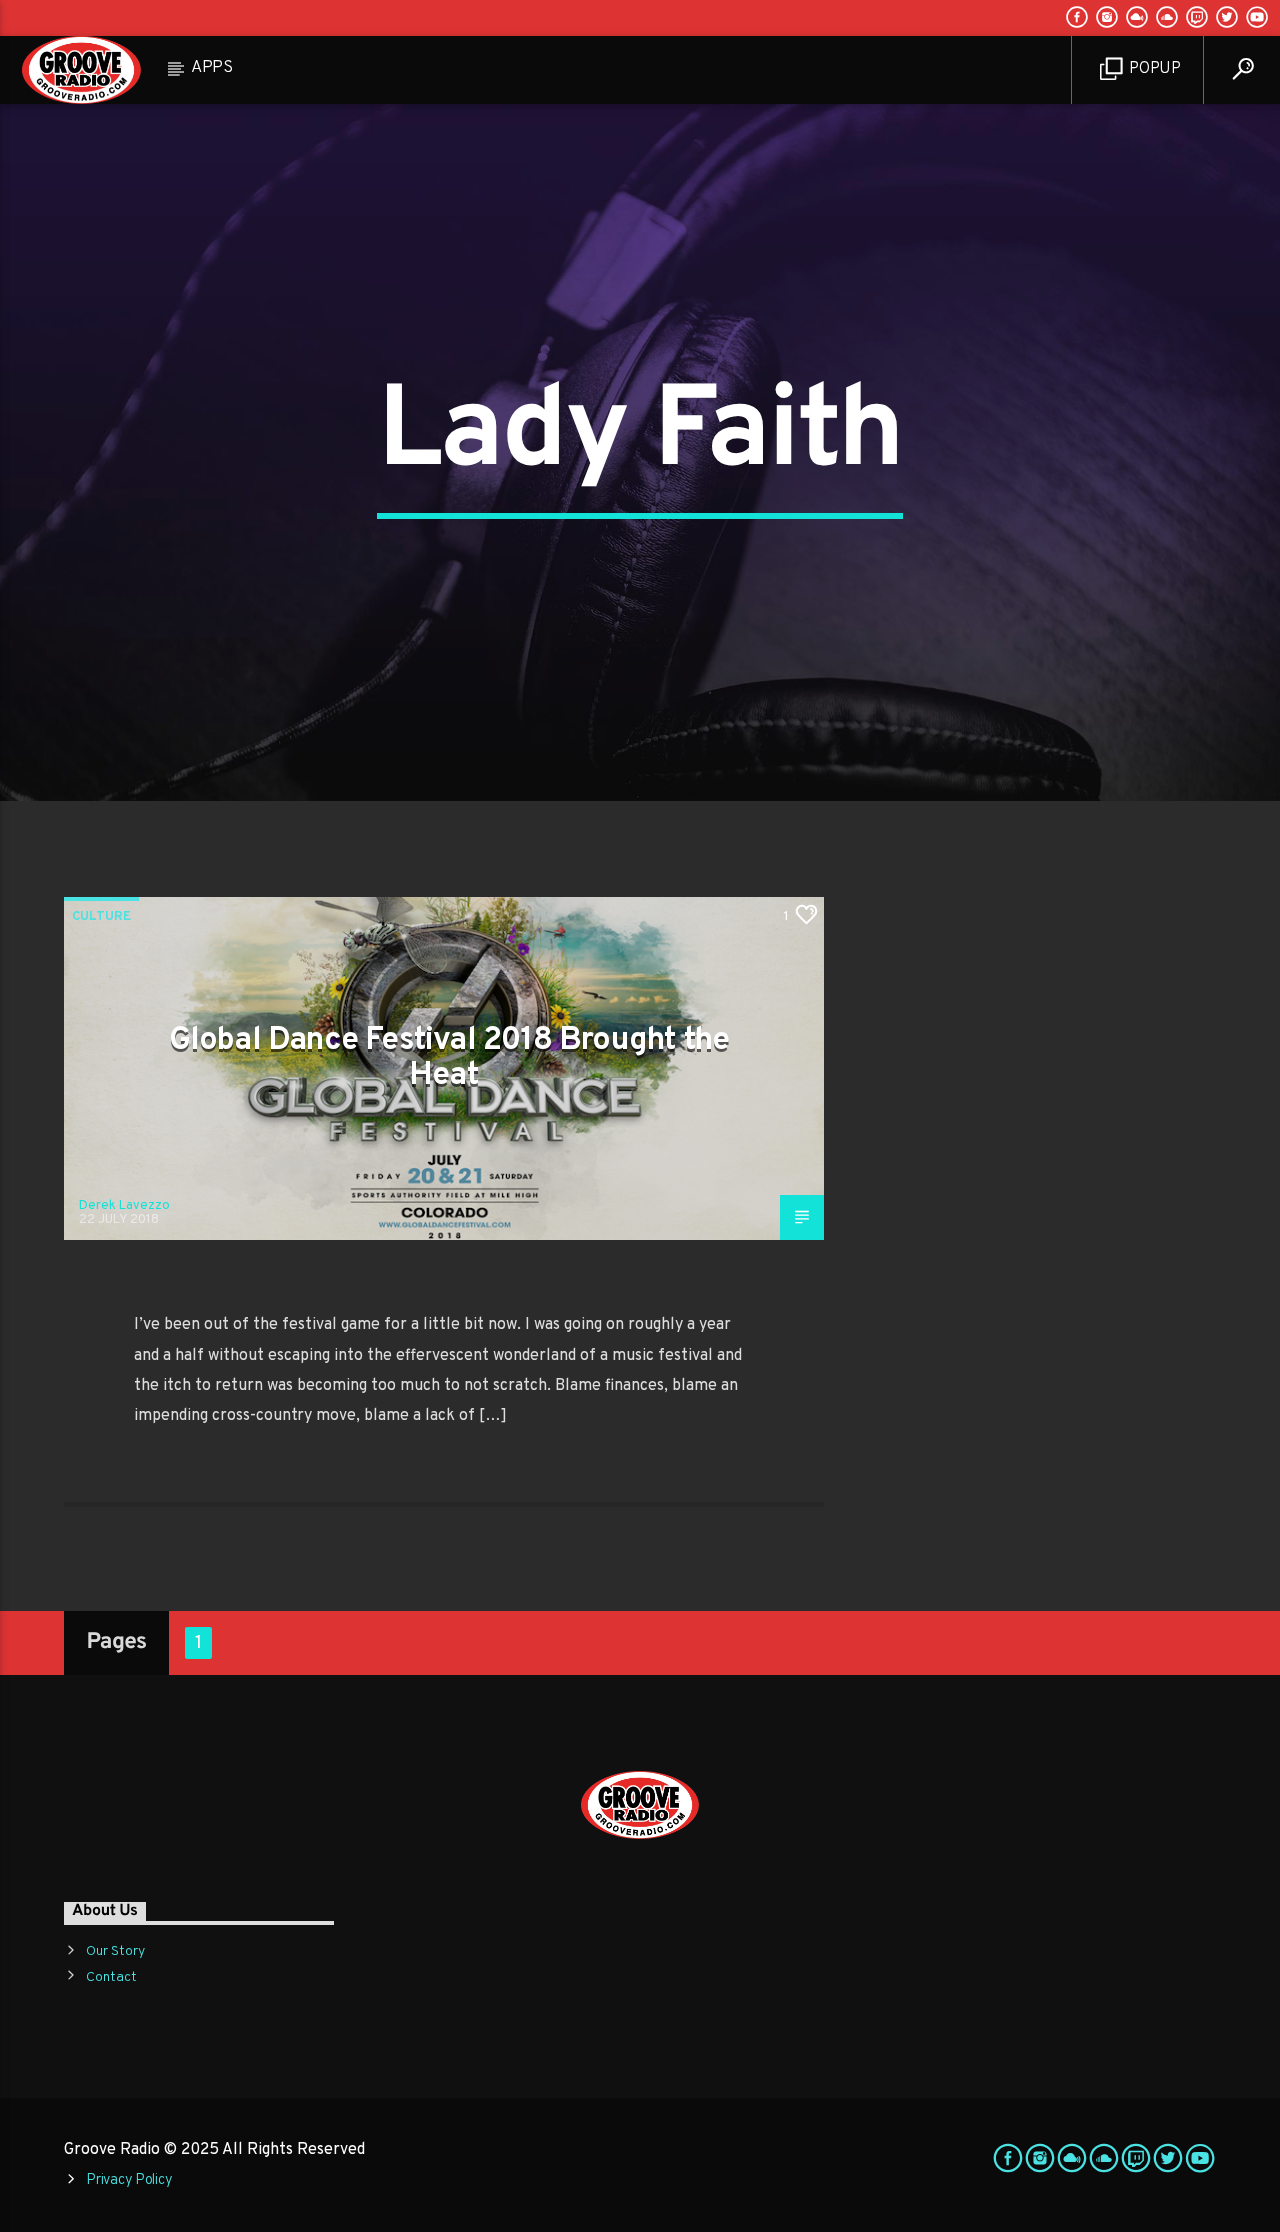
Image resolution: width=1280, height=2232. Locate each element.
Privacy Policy (129, 2180)
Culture (101, 917)
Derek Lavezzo (124, 1206)
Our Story (115, 1951)
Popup (1153, 69)
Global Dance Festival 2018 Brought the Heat (449, 1058)
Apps (212, 68)
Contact (111, 1977)
